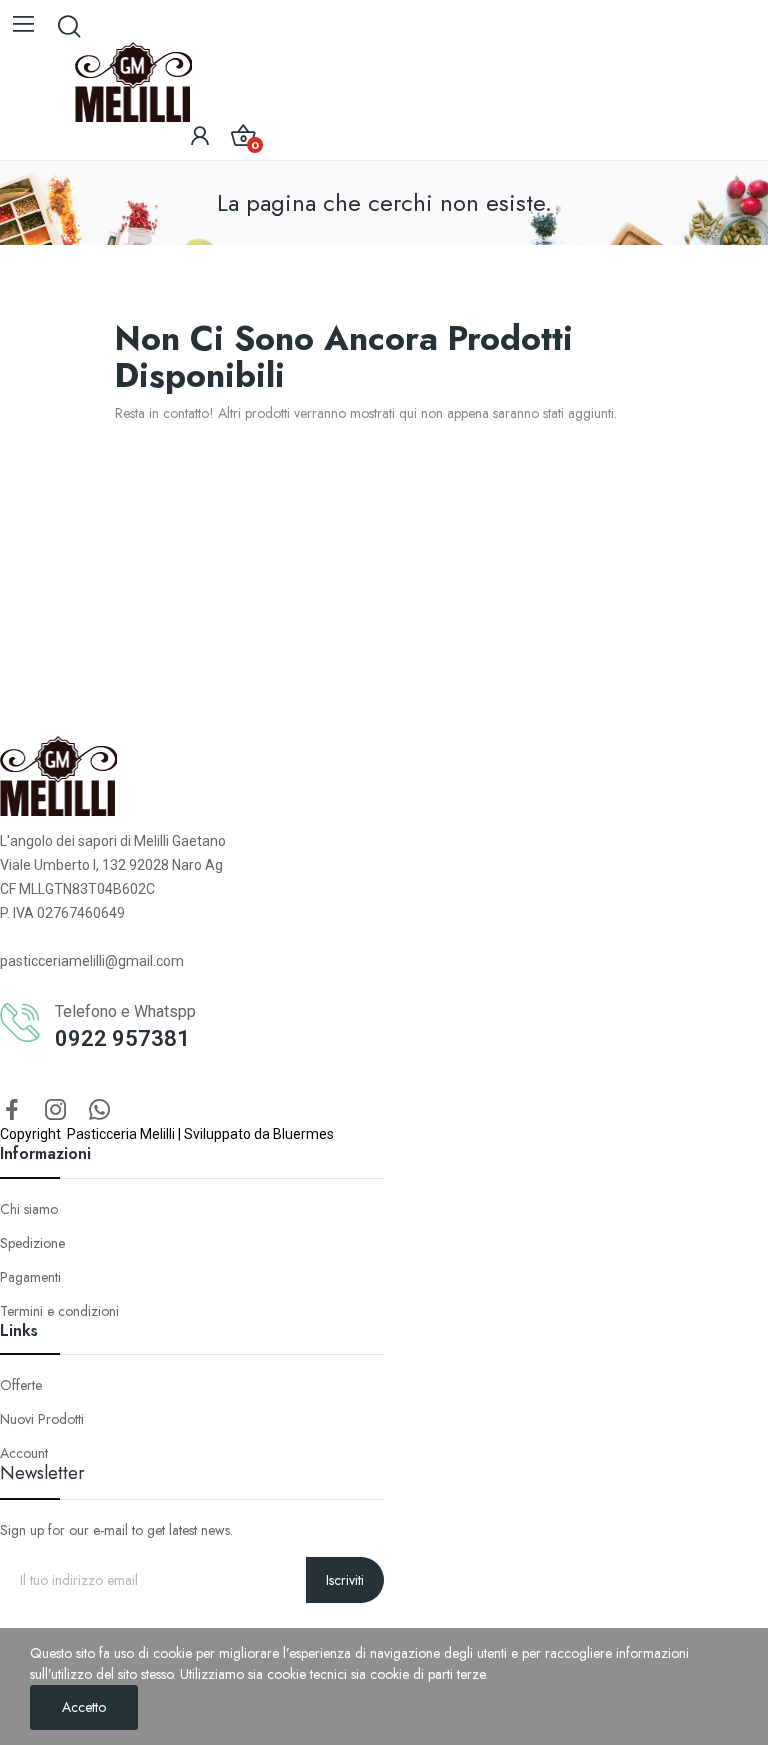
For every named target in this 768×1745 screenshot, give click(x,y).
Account (24, 1453)
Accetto (84, 1707)
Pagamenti (30, 1277)
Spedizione (32, 1243)
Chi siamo (29, 1209)
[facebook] (12, 1111)
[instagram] (56, 1111)
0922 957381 (122, 1038)
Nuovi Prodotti (42, 1419)
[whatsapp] (100, 1111)
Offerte (21, 1385)
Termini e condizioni (59, 1311)
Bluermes (303, 1134)
